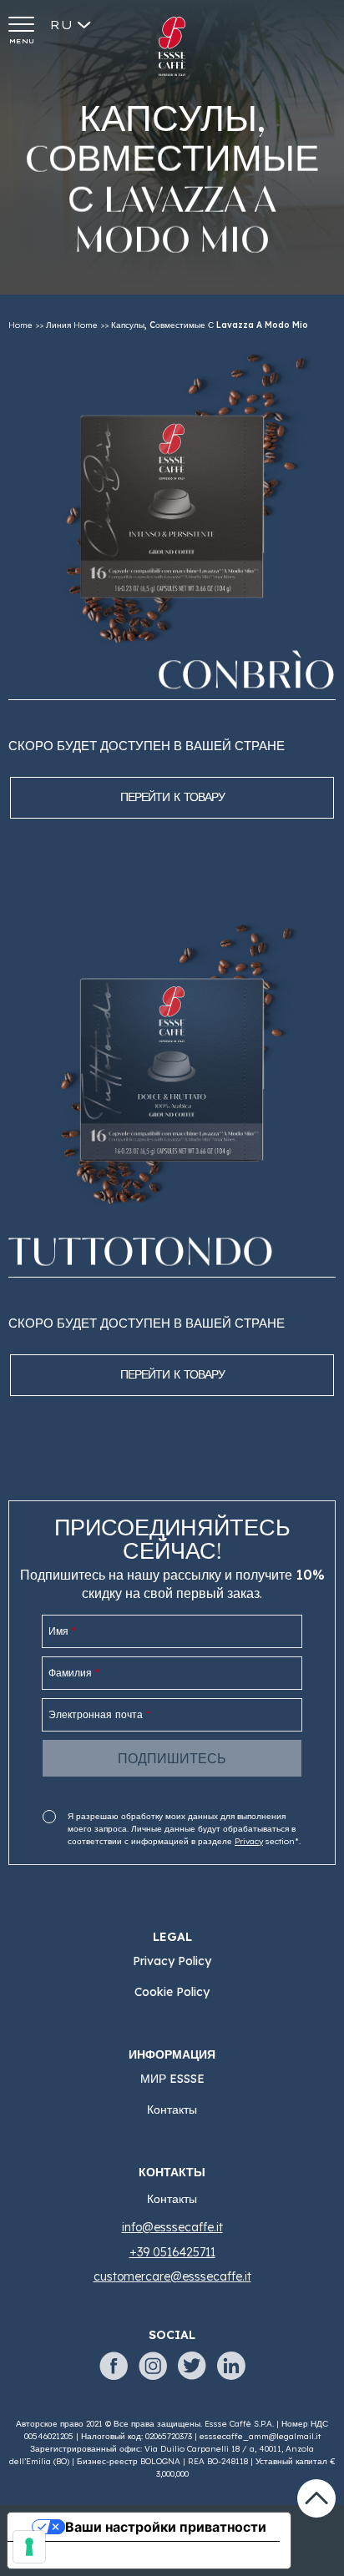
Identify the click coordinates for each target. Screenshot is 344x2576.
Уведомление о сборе (95, 2555)
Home (20, 325)
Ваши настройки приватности (166, 2527)
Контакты (172, 2110)
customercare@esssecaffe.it (172, 2276)
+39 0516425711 (172, 2252)
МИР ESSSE (172, 2079)
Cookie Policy (172, 1992)
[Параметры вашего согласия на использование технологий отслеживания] (29, 2547)
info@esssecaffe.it (172, 2227)
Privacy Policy (172, 1961)
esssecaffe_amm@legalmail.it (260, 2436)
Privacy (249, 1841)
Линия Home (72, 325)
